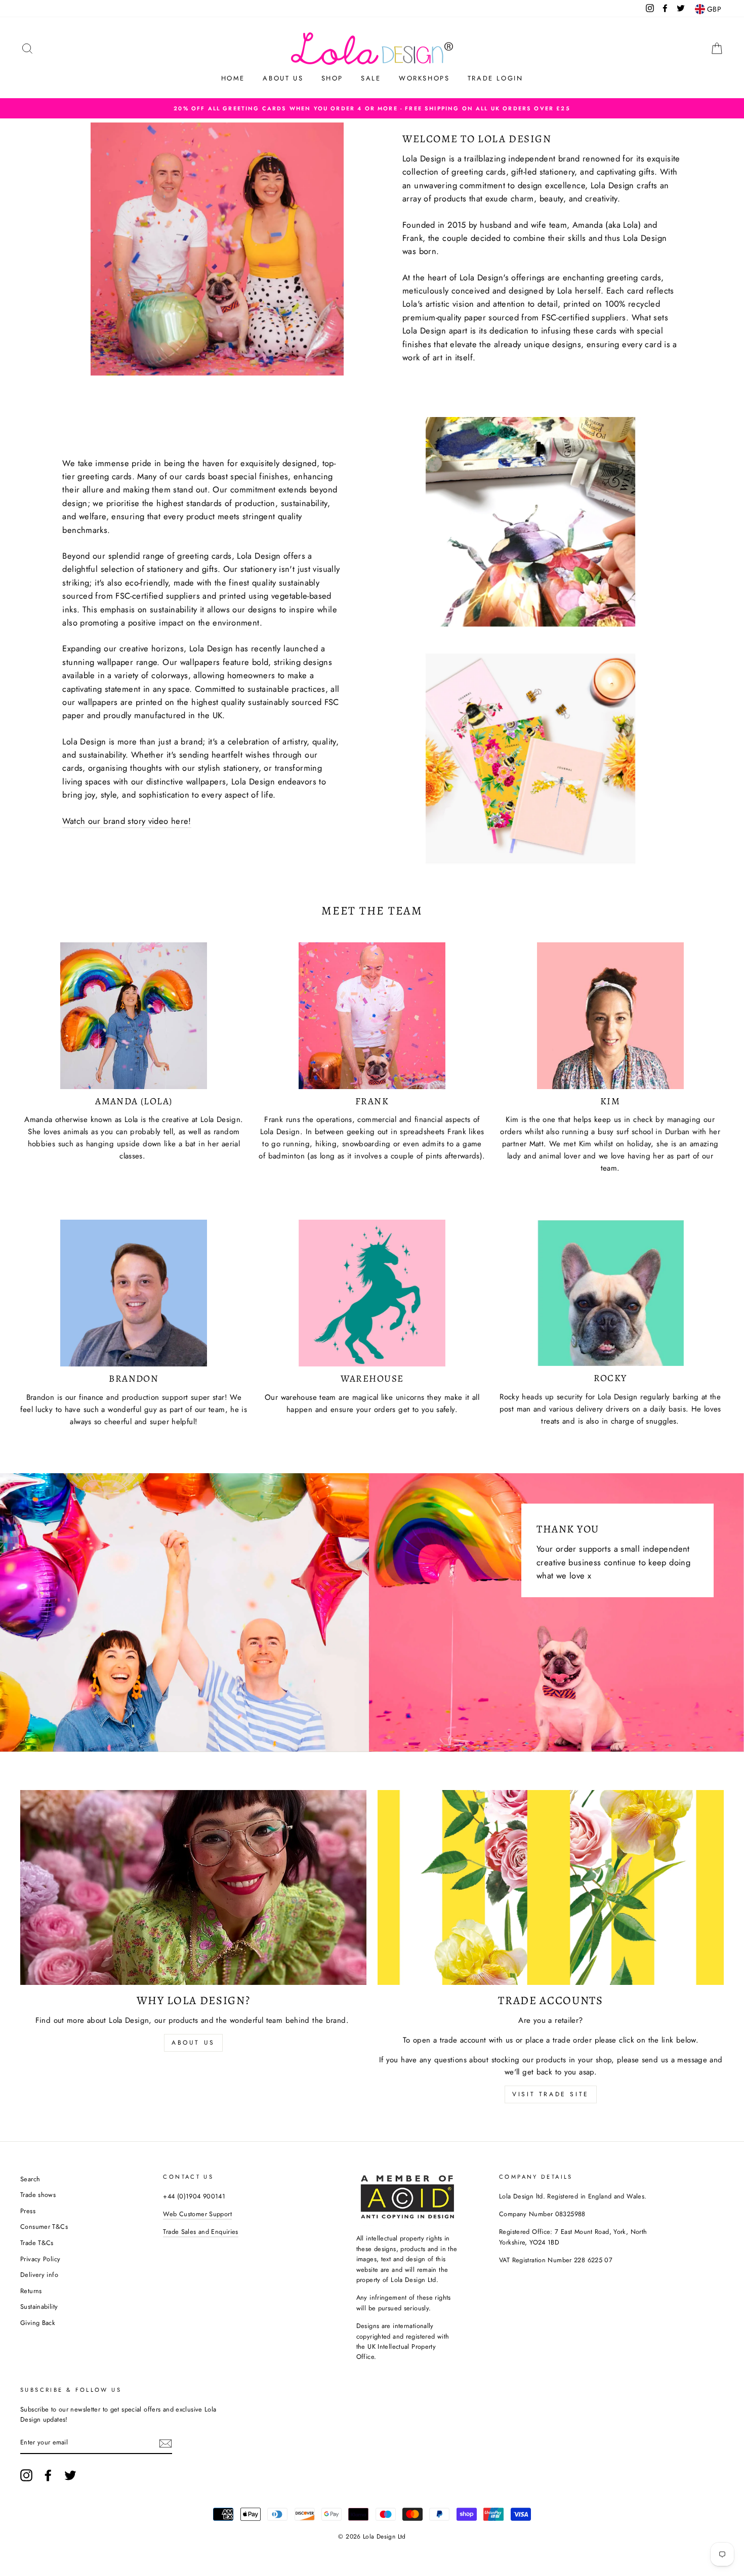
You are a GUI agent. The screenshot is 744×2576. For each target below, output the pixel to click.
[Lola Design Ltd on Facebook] (48, 2475)
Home (233, 78)
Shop (332, 78)
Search (30, 2179)
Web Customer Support (197, 2214)
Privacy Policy (40, 2259)
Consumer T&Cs (44, 2227)
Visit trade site (551, 2094)
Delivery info (39, 2275)
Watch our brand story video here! (127, 821)
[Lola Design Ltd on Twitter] (70, 2475)
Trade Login (495, 78)
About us (283, 78)
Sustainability (39, 2307)
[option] (372, 108)
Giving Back (38, 2323)
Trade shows (38, 2195)
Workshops (424, 78)
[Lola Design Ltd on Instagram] (26, 2475)
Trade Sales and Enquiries (200, 2232)
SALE (371, 78)
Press (28, 2211)
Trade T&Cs (37, 2243)
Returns (31, 2291)
